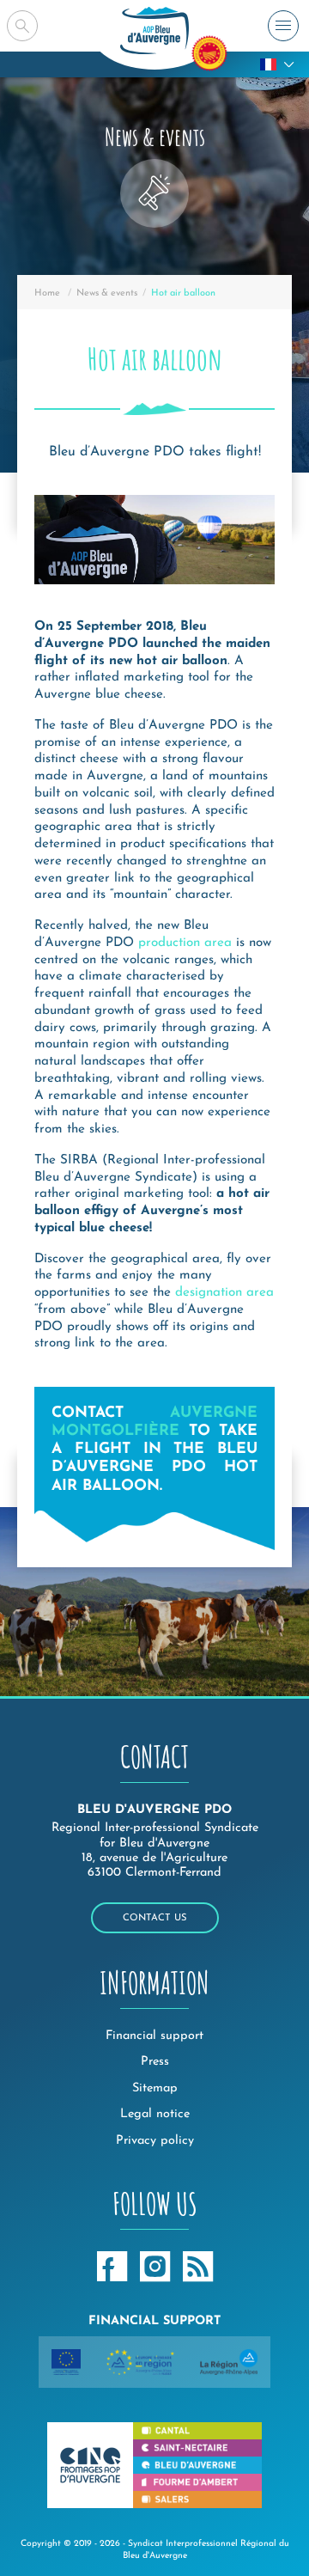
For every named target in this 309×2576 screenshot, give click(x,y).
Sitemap (155, 2088)
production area (185, 943)
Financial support (154, 2036)
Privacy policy (155, 2141)
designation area (224, 1293)
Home (47, 293)
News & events (107, 293)
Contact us (155, 1918)
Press (155, 2062)
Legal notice (155, 2114)
